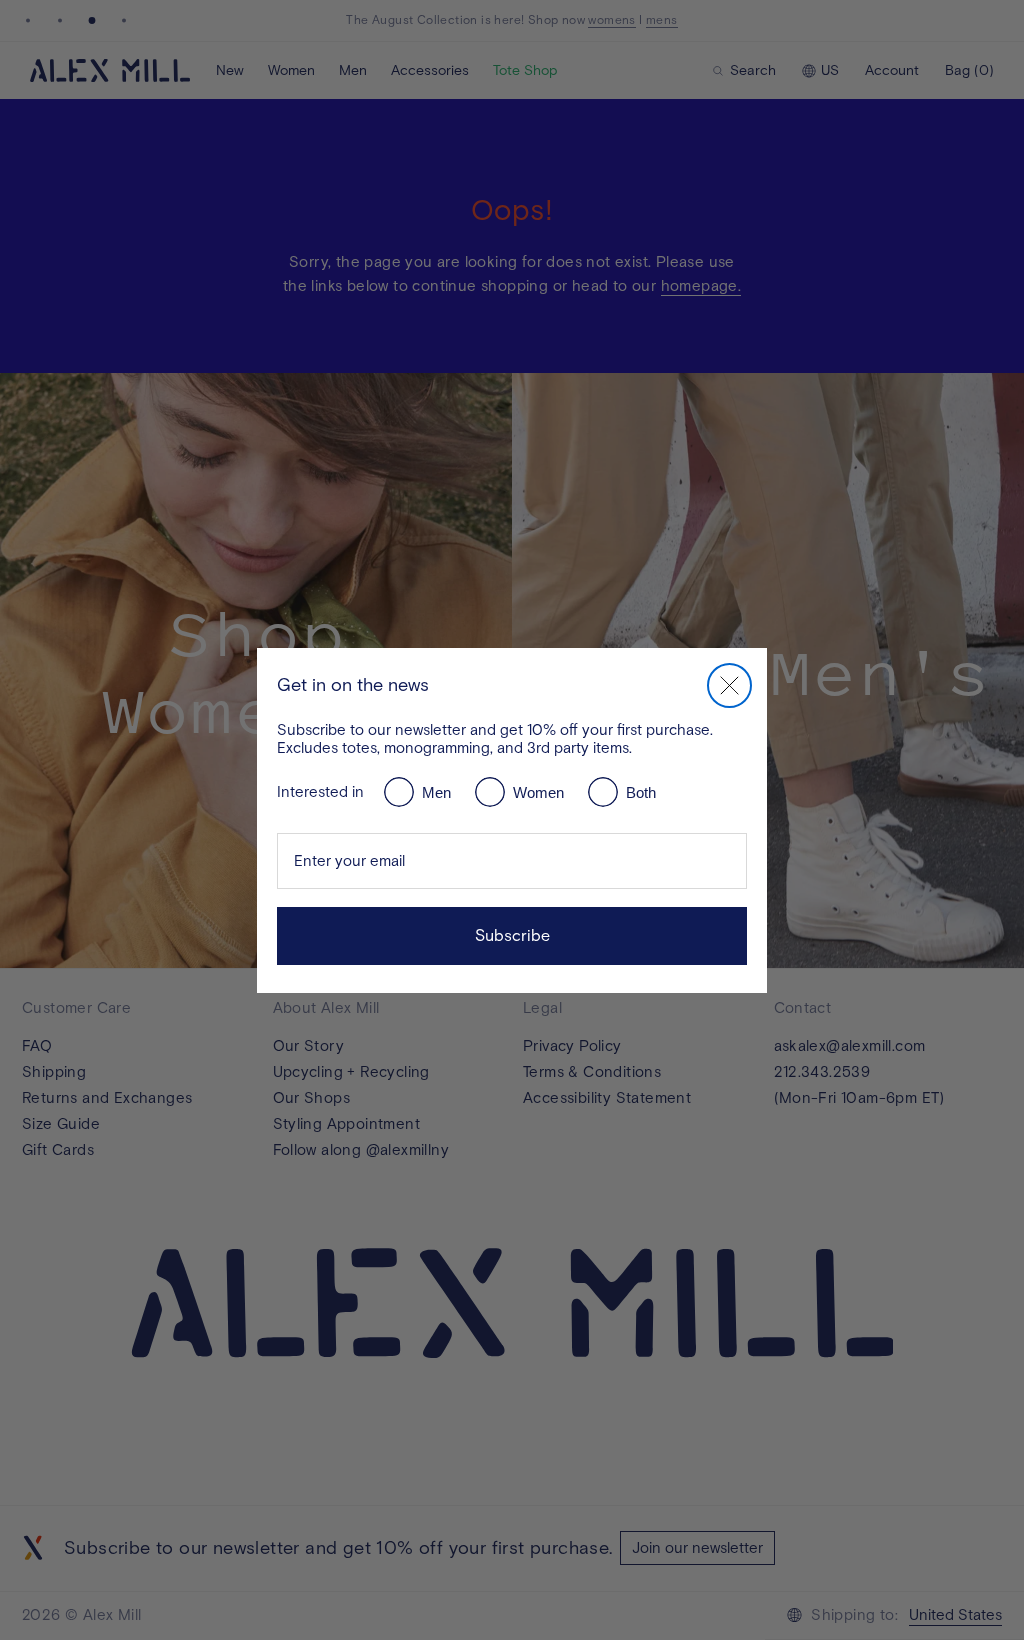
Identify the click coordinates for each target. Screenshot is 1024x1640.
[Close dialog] (729, 685)
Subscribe (512, 935)
